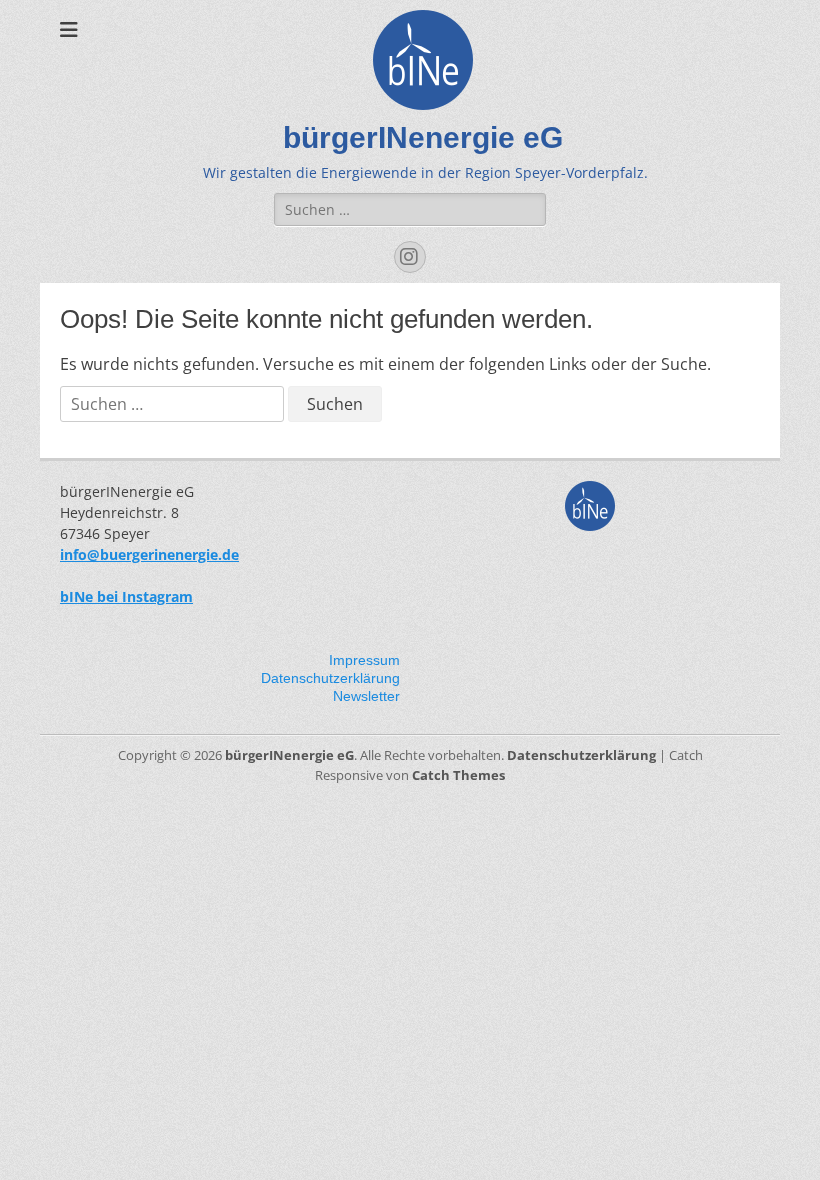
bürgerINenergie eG (423, 137)
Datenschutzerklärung (330, 678)
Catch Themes (458, 775)
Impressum (364, 660)
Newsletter (366, 696)
